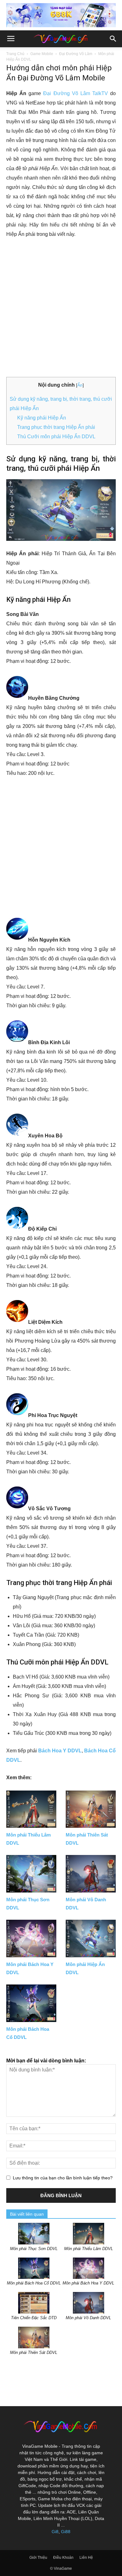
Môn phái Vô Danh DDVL (88, 2318)
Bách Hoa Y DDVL (60, 1751)
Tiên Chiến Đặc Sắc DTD (34, 2318)
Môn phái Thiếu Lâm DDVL (89, 2249)
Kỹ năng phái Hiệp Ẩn (42, 418)
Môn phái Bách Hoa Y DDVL (88, 2283)
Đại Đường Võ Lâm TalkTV (76, 93)
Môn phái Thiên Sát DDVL (34, 2352)
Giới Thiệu (38, 2558)
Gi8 (55, 2532)
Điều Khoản (63, 2558)
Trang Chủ (15, 54)
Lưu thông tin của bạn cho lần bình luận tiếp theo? (63, 2178)
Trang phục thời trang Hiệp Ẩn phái (56, 427)
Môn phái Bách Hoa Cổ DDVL (34, 2283)
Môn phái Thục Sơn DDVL (34, 2249)
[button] (113, 39)
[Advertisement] (61, 308)
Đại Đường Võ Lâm (76, 54)
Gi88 (66, 2532)
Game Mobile (42, 54)
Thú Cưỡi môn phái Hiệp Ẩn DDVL (56, 437)
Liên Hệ (86, 2558)
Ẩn (80, 385)
